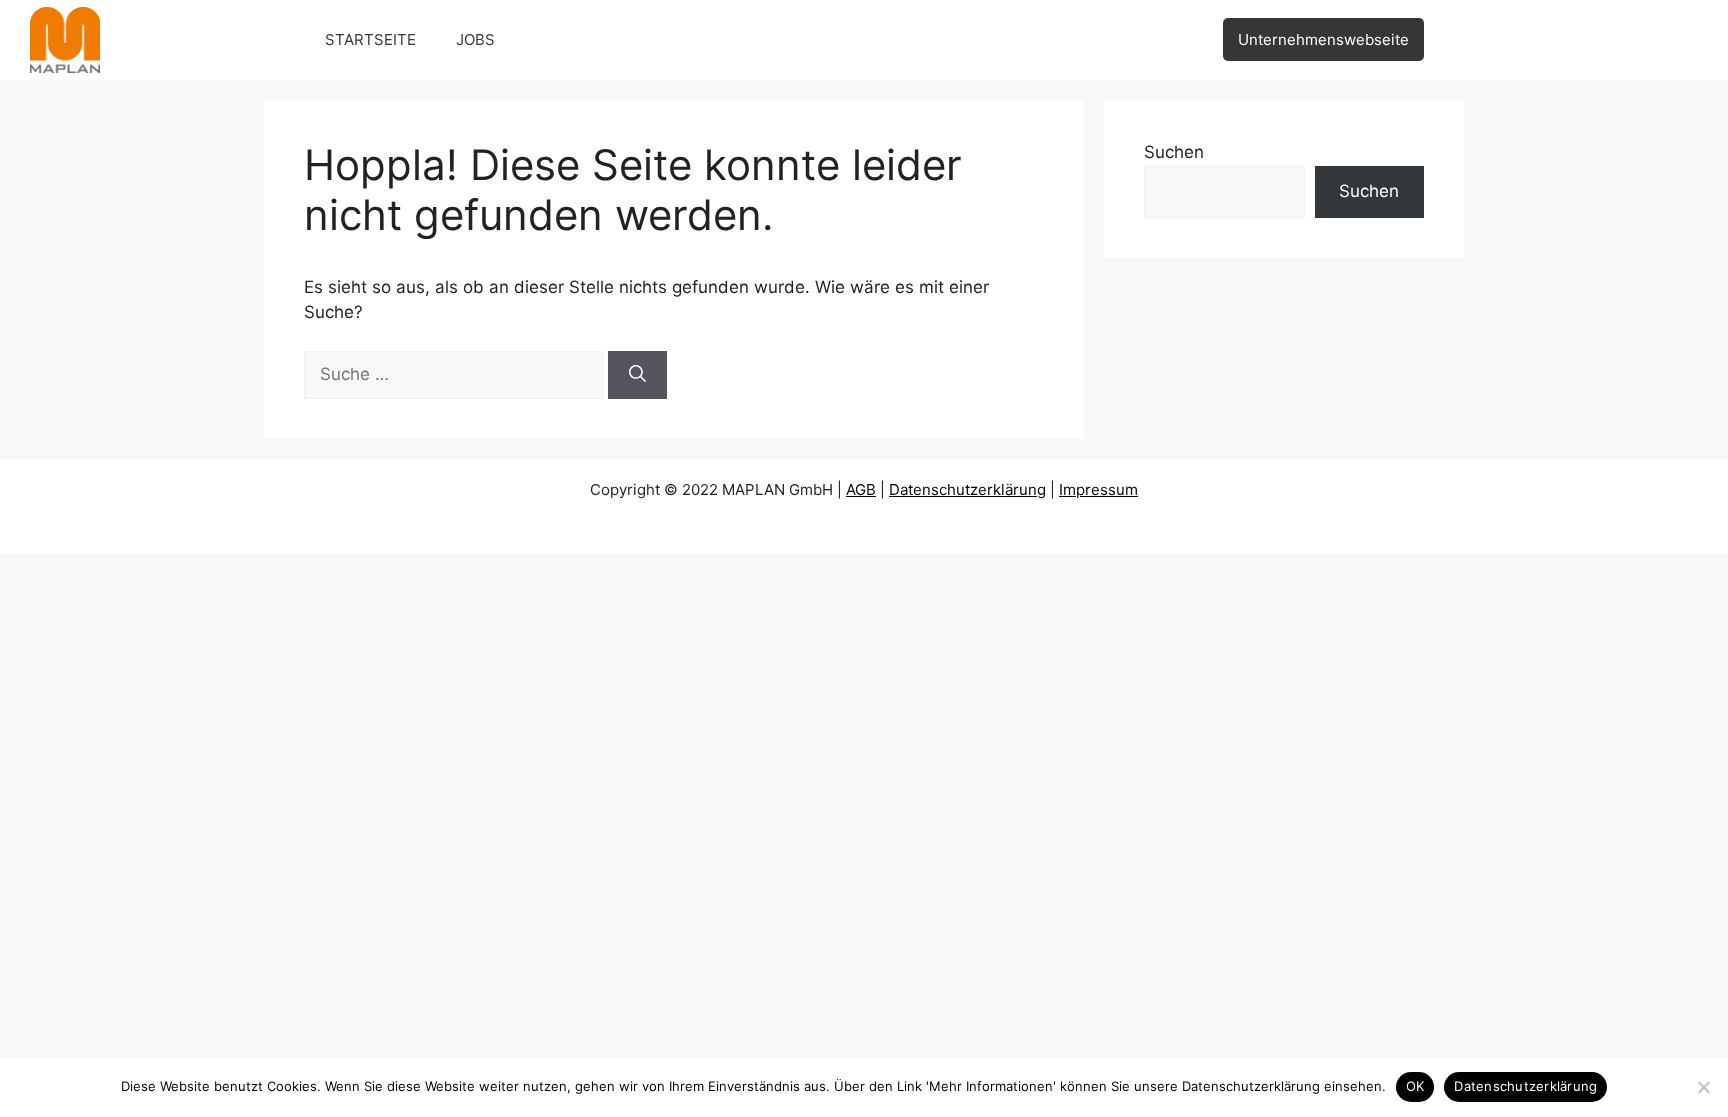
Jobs (475, 39)
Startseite (370, 39)
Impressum (1098, 489)
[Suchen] (637, 375)
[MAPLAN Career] (65, 39)
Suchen (1174, 152)
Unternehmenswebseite (1323, 39)
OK (1415, 1086)
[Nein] (1703, 1087)
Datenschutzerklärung (967, 489)
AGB (861, 489)
